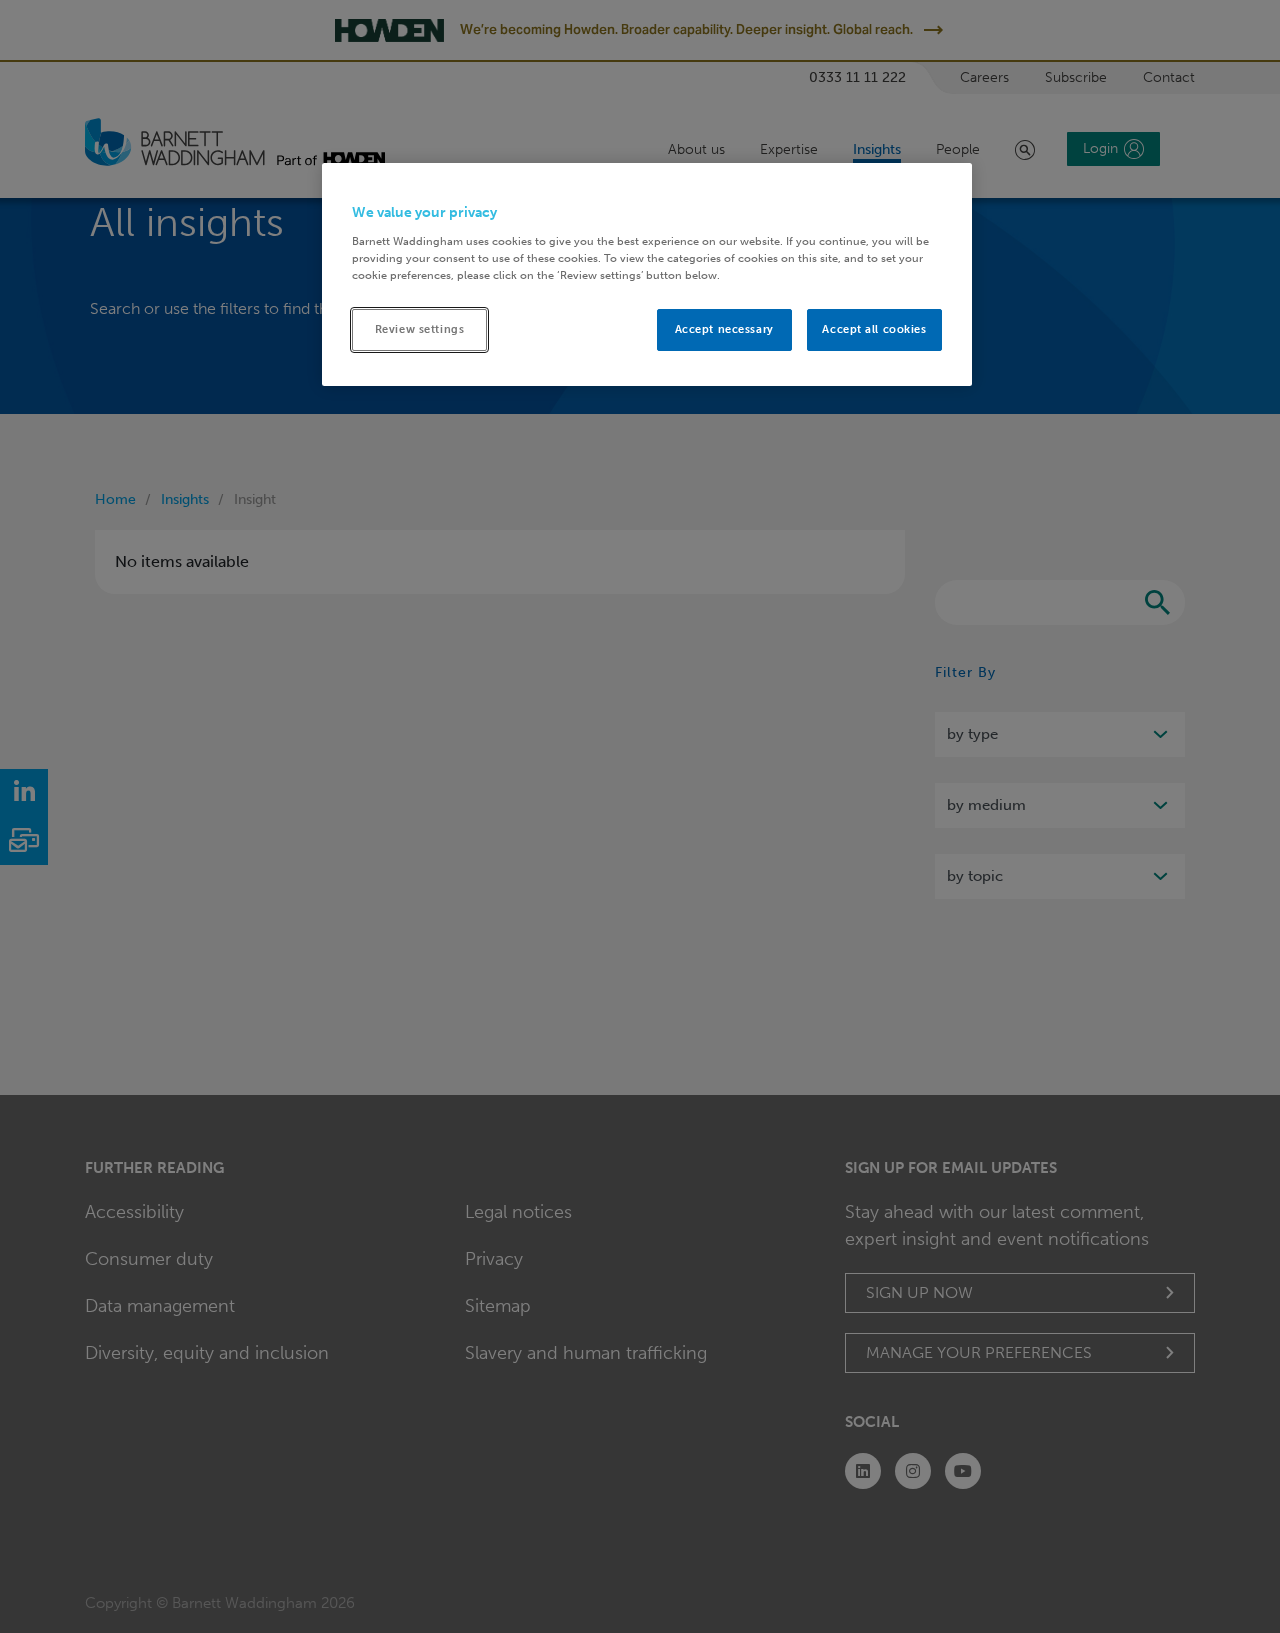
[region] (647, 274)
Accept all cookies (874, 329)
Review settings (420, 329)
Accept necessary (724, 329)
